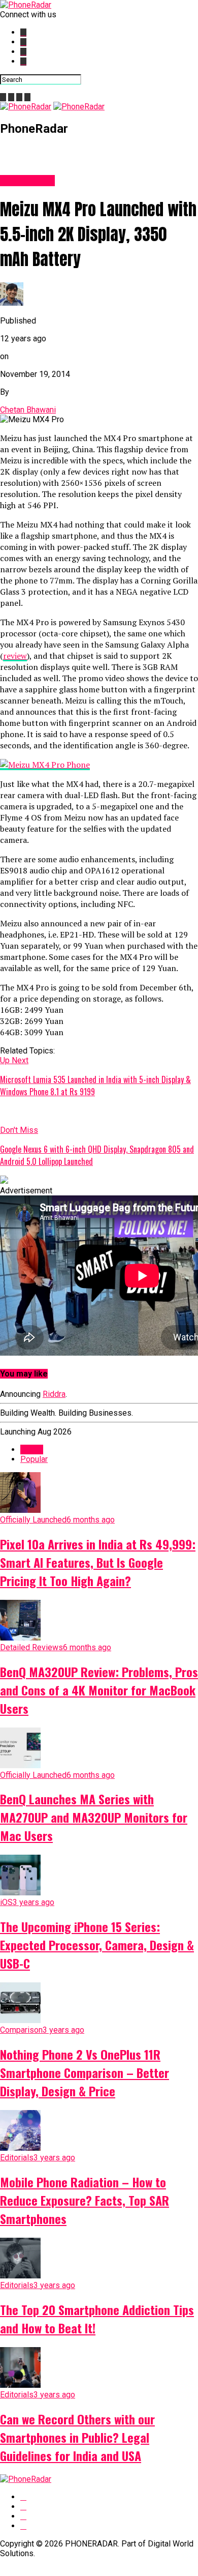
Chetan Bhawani (28, 410)
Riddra (54, 1394)
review (15, 656)
